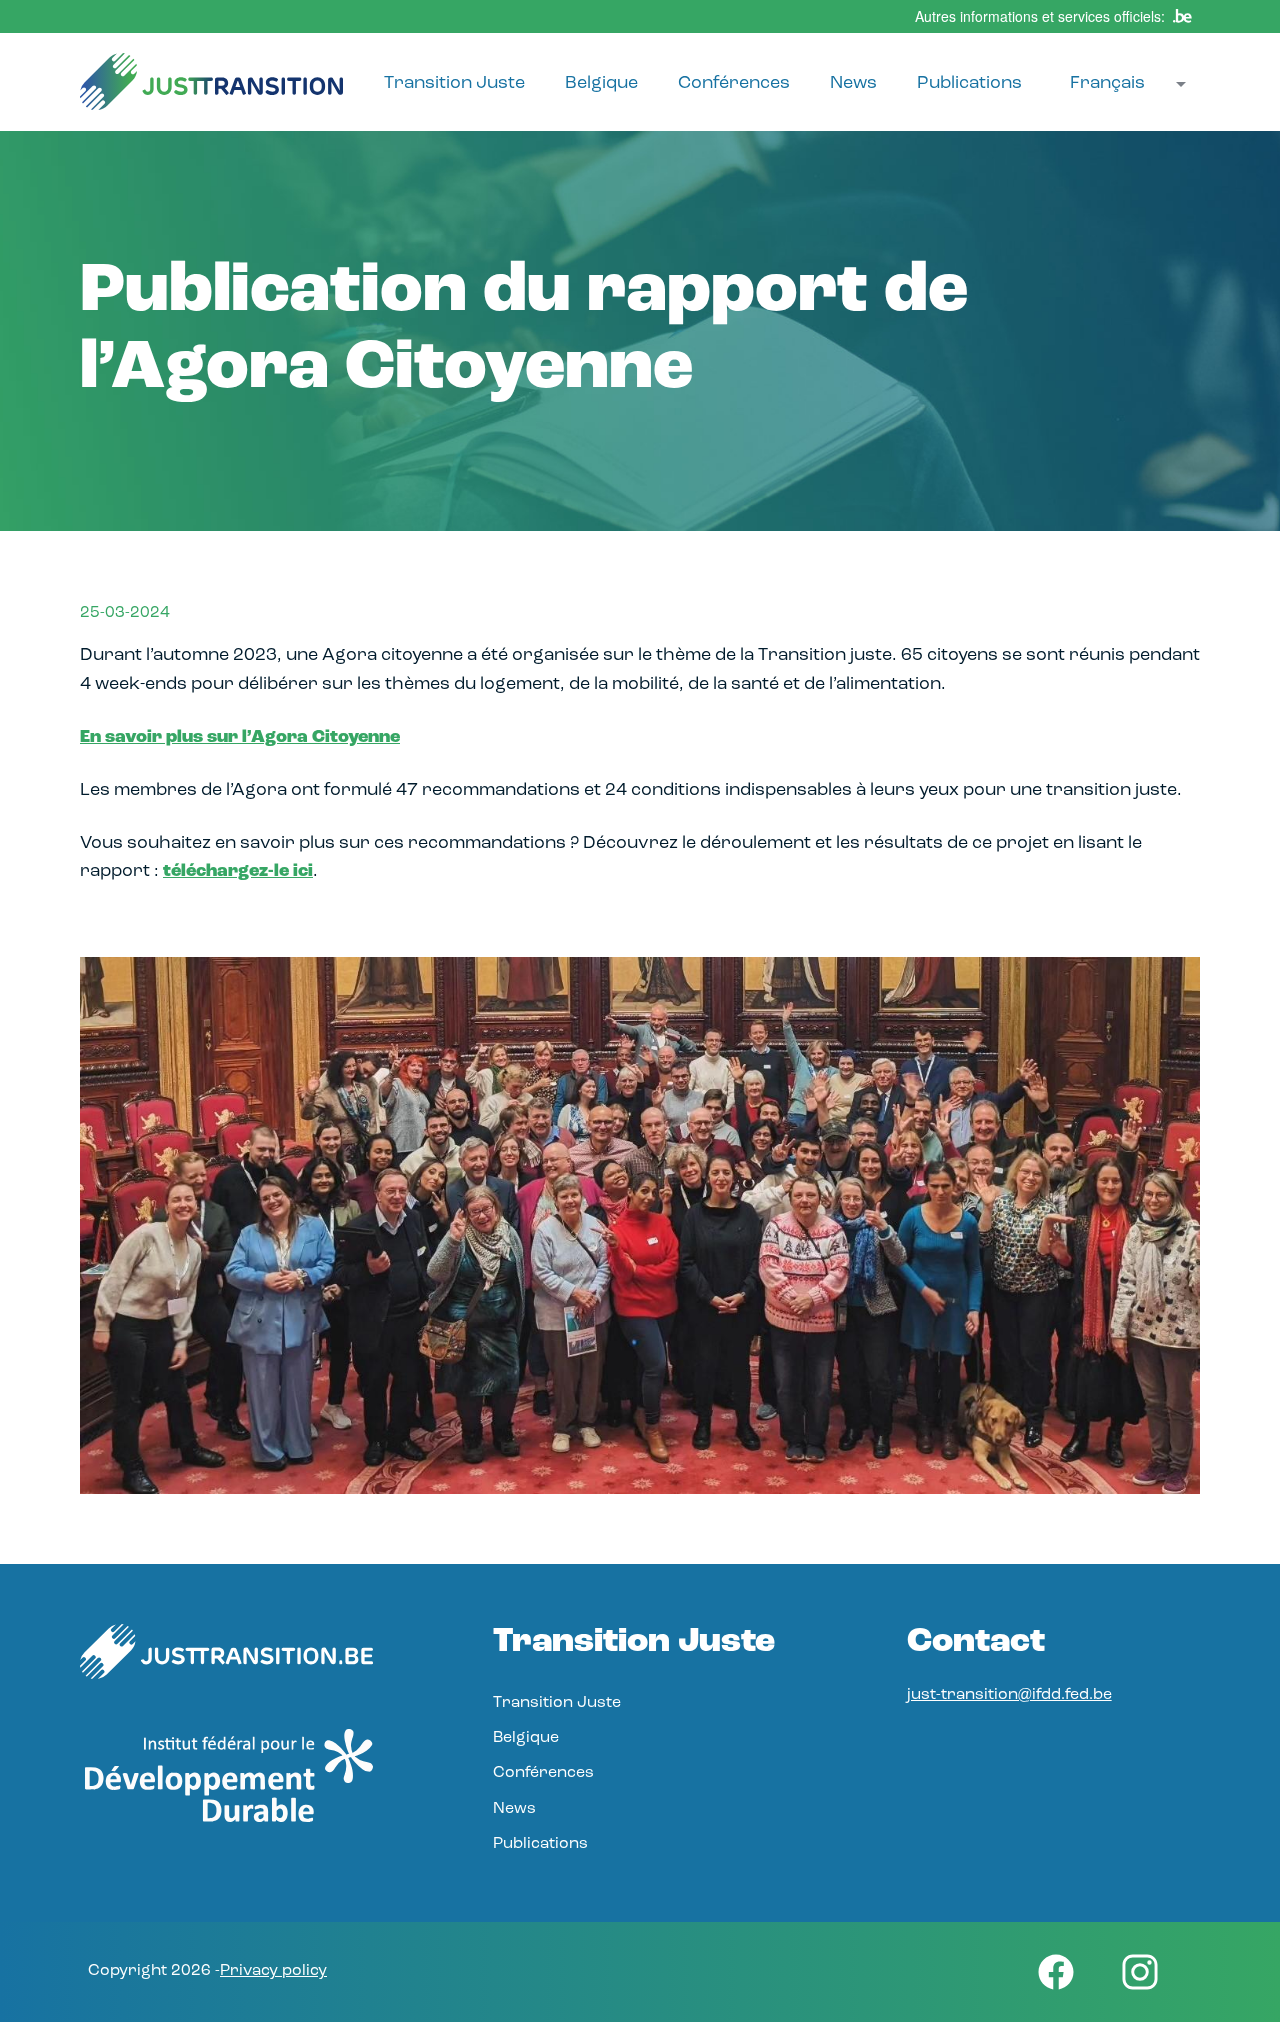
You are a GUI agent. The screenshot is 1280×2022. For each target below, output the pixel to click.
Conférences (734, 84)
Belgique (601, 84)
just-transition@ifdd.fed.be (1009, 1695)
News (853, 84)
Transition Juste (454, 84)
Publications (969, 84)
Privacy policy (273, 1971)
